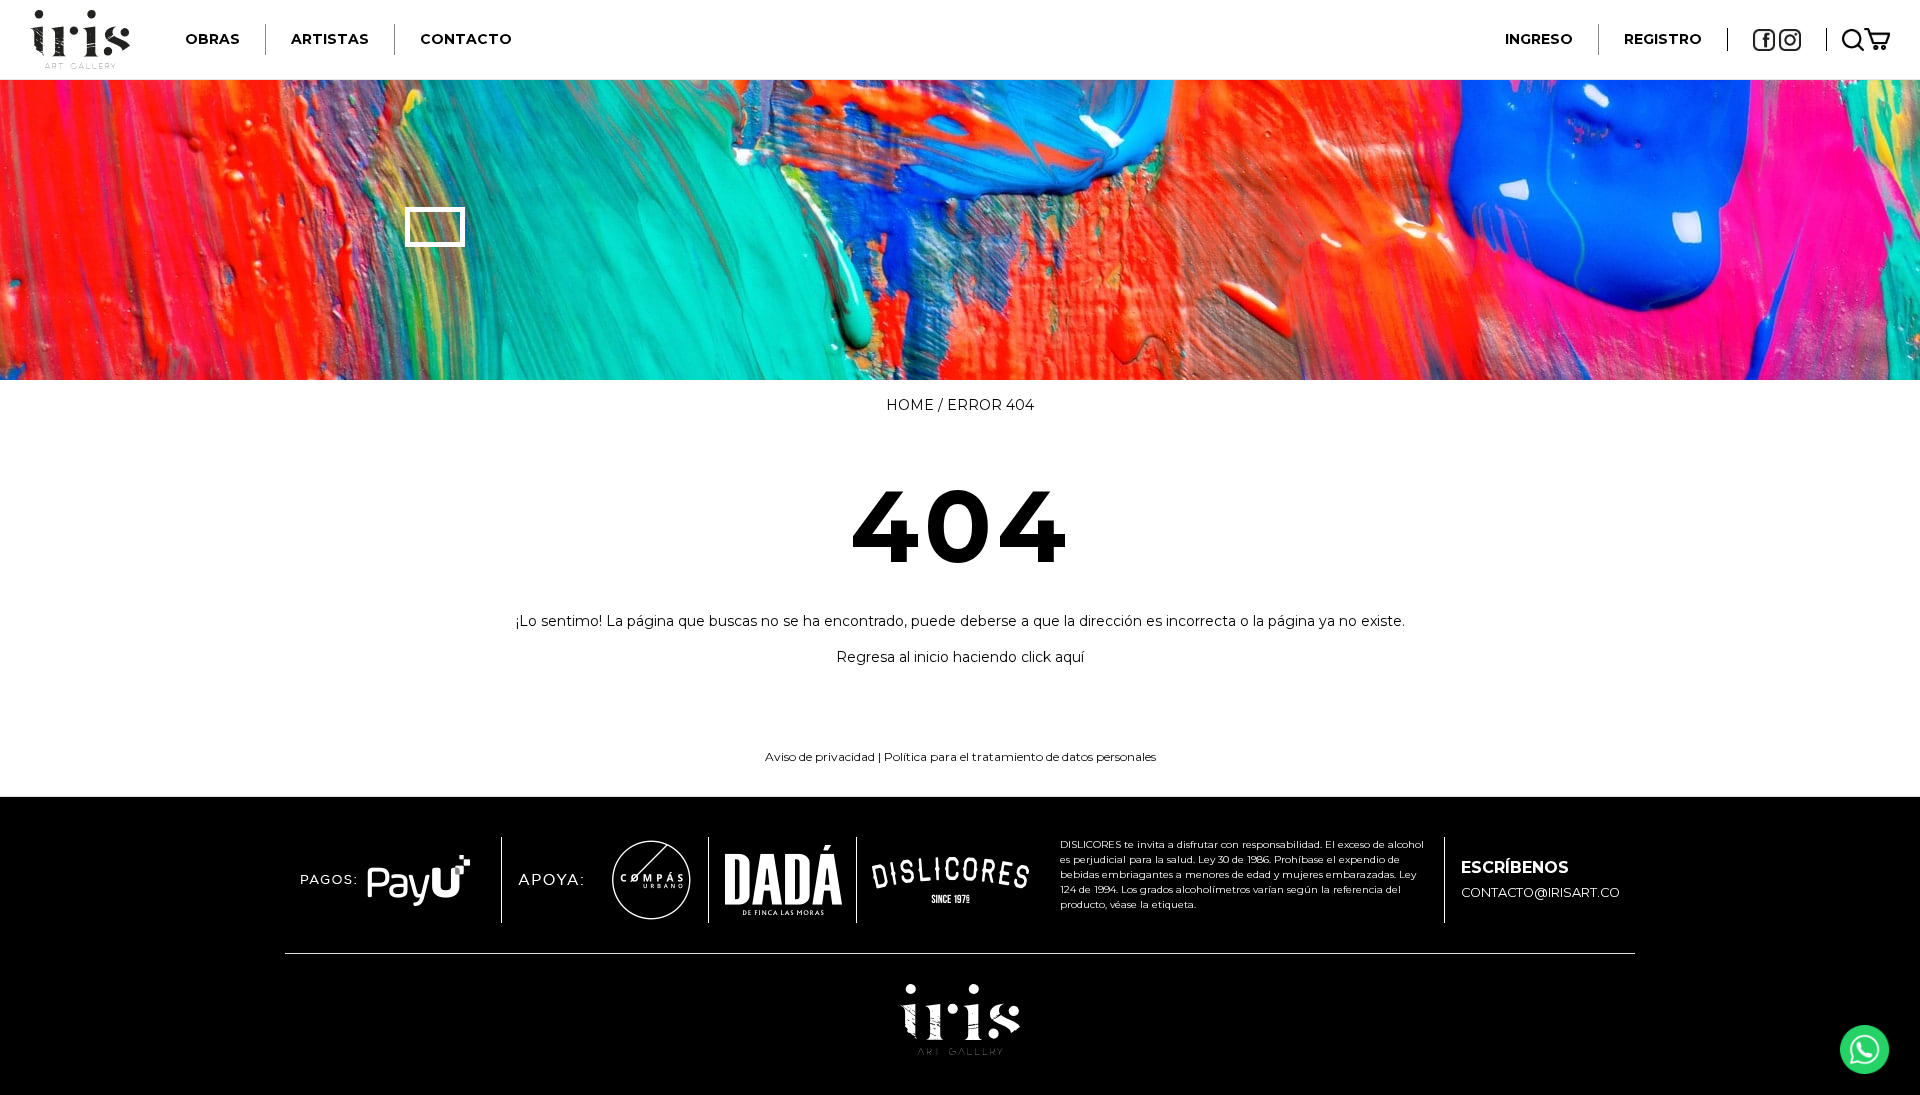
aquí (1069, 657)
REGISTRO (1663, 39)
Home (910, 405)
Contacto (466, 39)
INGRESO (1539, 39)
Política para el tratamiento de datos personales (1020, 756)
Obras (212, 39)
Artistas (330, 39)
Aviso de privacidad (820, 756)
